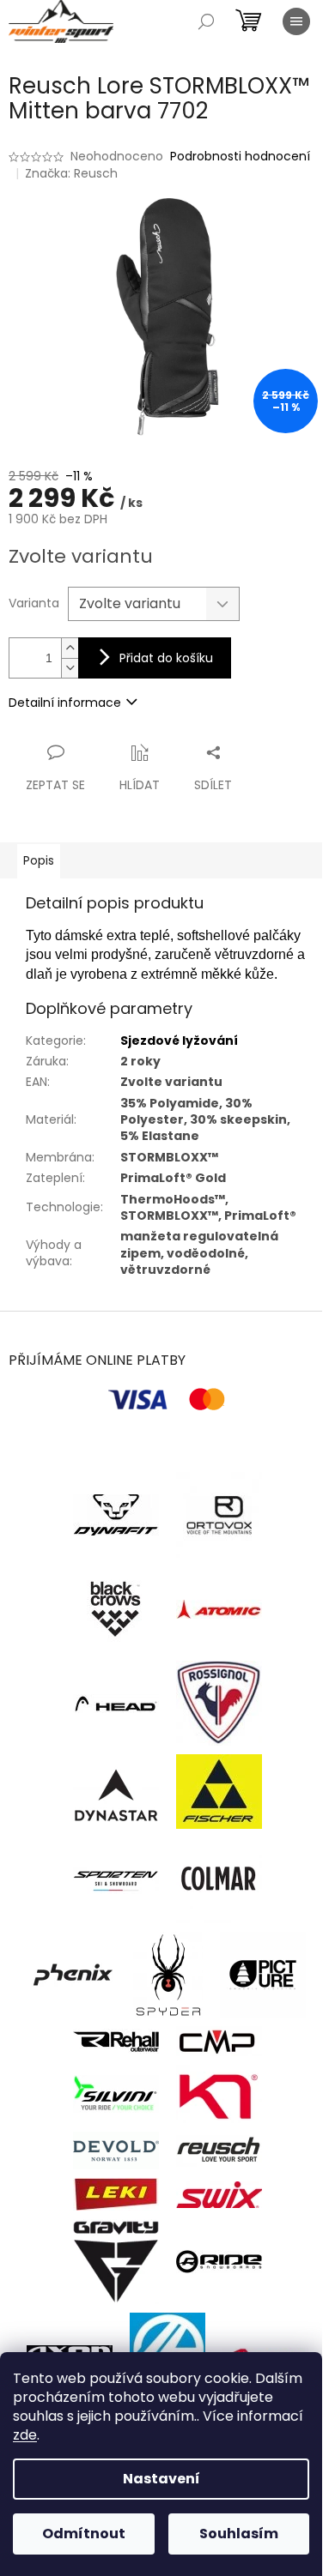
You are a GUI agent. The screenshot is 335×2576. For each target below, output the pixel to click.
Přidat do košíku (166, 658)
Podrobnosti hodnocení (240, 157)
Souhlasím (239, 2534)
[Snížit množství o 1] (70, 668)
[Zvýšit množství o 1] (70, 648)
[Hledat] (206, 21)
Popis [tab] (39, 860)
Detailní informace (65, 703)
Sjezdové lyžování (179, 1041)
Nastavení (161, 2479)
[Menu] (296, 21)
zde (25, 2435)
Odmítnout (84, 2534)
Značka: (71, 173)
